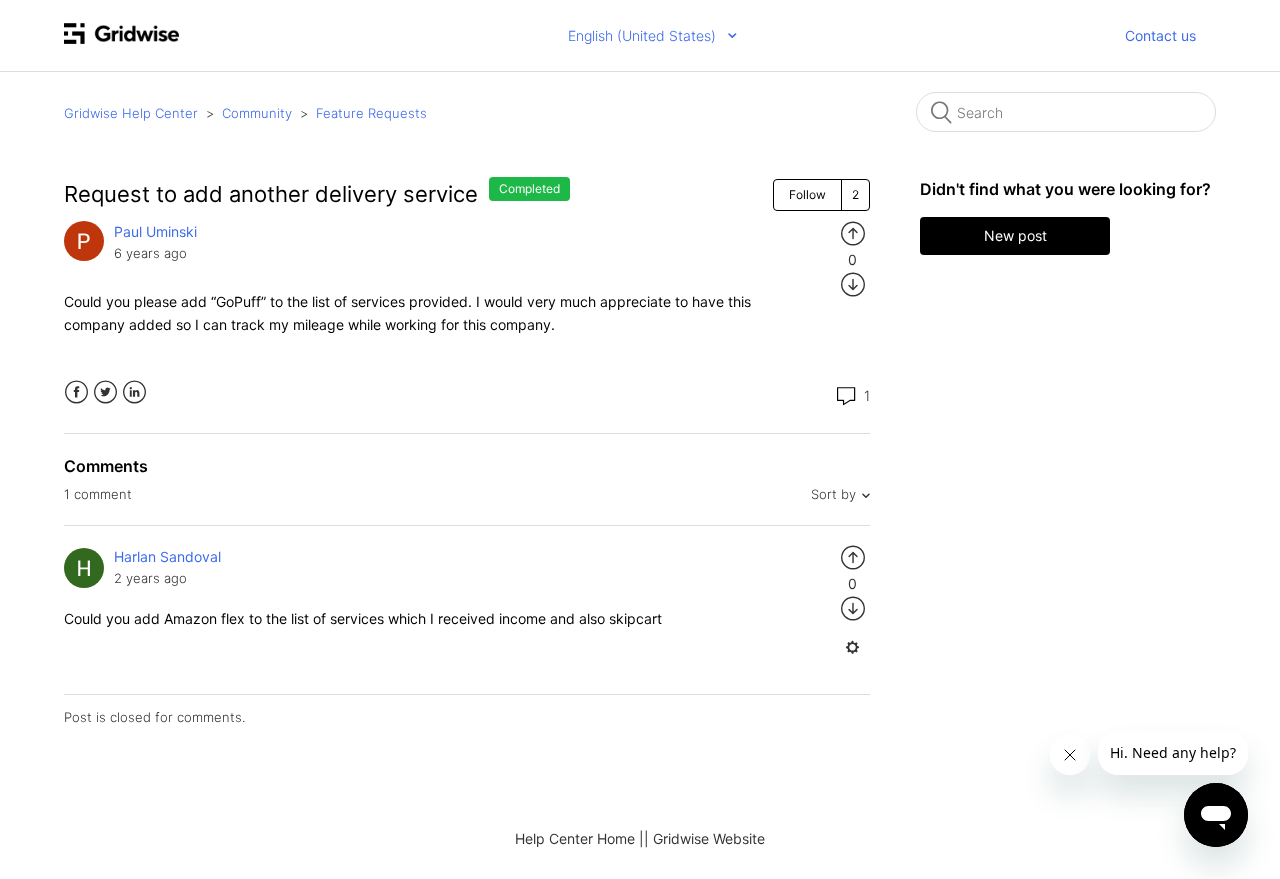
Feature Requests (371, 113)
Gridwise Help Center (131, 113)
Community (257, 113)
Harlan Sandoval (167, 556)
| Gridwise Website (704, 838)
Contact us (1160, 35)
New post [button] (1015, 235)
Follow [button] (807, 194)
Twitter (105, 392)
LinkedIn (134, 392)
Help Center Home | (579, 838)
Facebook (76, 392)
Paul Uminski (155, 231)
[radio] (853, 231)
